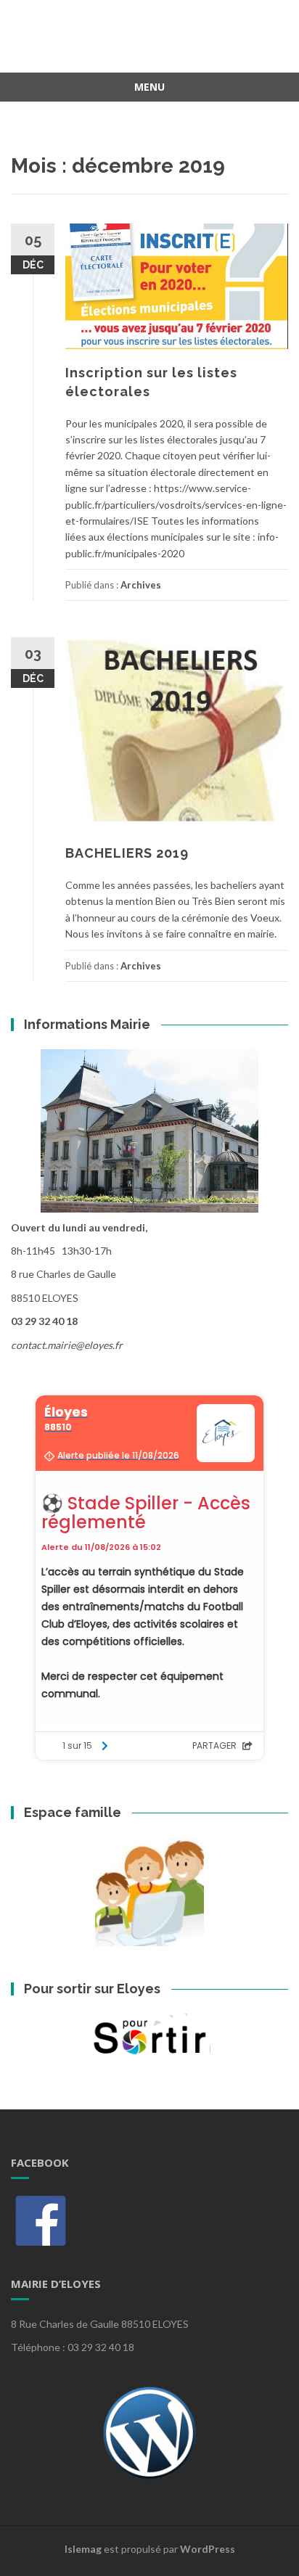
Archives (141, 585)
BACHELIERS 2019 (127, 853)
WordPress (208, 2549)
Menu (149, 87)
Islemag (83, 2549)
